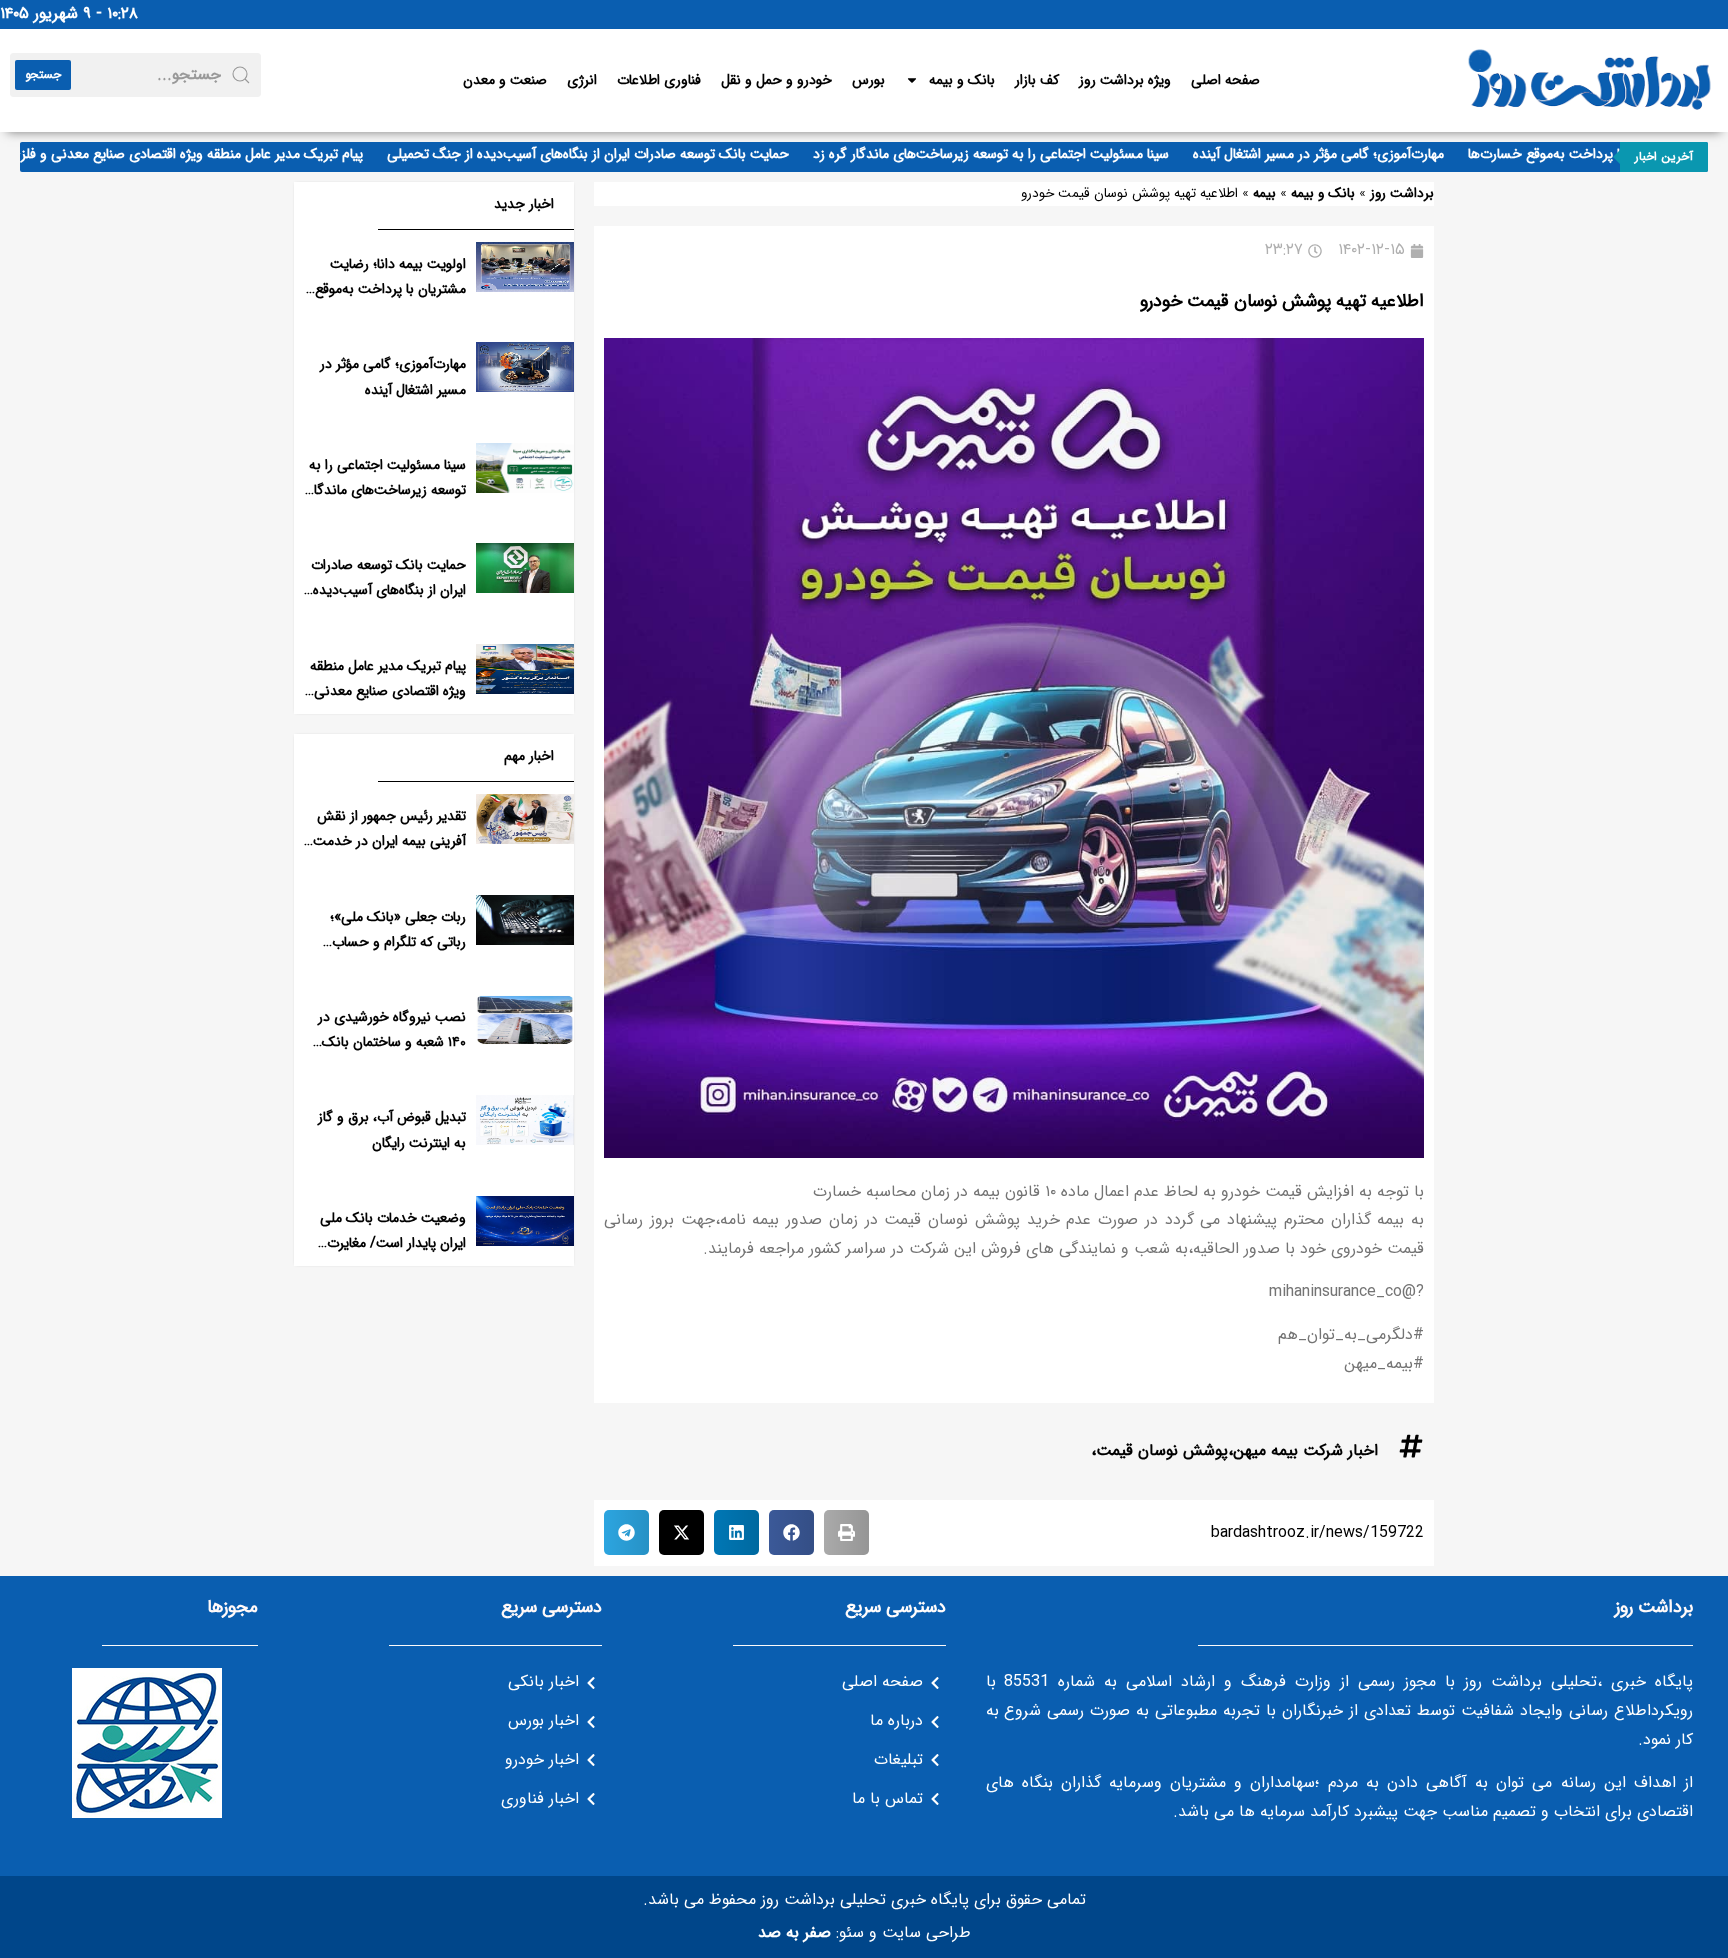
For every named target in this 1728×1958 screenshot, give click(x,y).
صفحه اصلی (1225, 80)
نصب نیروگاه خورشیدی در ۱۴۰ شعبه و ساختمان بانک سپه (392, 1042)
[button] (846, 1532)
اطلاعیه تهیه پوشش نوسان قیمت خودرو (1282, 301)
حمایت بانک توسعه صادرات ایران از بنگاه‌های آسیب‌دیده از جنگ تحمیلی (618, 154)
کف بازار (1037, 80)
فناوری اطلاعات (659, 80)
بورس (868, 80)
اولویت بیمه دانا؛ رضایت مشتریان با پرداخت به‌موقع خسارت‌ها (390, 289)
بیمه (1264, 193)
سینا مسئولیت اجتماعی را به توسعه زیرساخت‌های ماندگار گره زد (1021, 154)
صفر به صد (794, 1932)
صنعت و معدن (505, 80)
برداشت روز (1402, 193)
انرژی (582, 80)
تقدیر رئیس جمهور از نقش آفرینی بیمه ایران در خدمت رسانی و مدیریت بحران (389, 841)
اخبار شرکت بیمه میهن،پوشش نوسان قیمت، (1234, 1450)
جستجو (43, 74)
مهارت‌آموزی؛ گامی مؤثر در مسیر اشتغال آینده (1348, 154)
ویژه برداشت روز (1125, 80)
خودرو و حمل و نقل (776, 80)
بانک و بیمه (962, 80)
